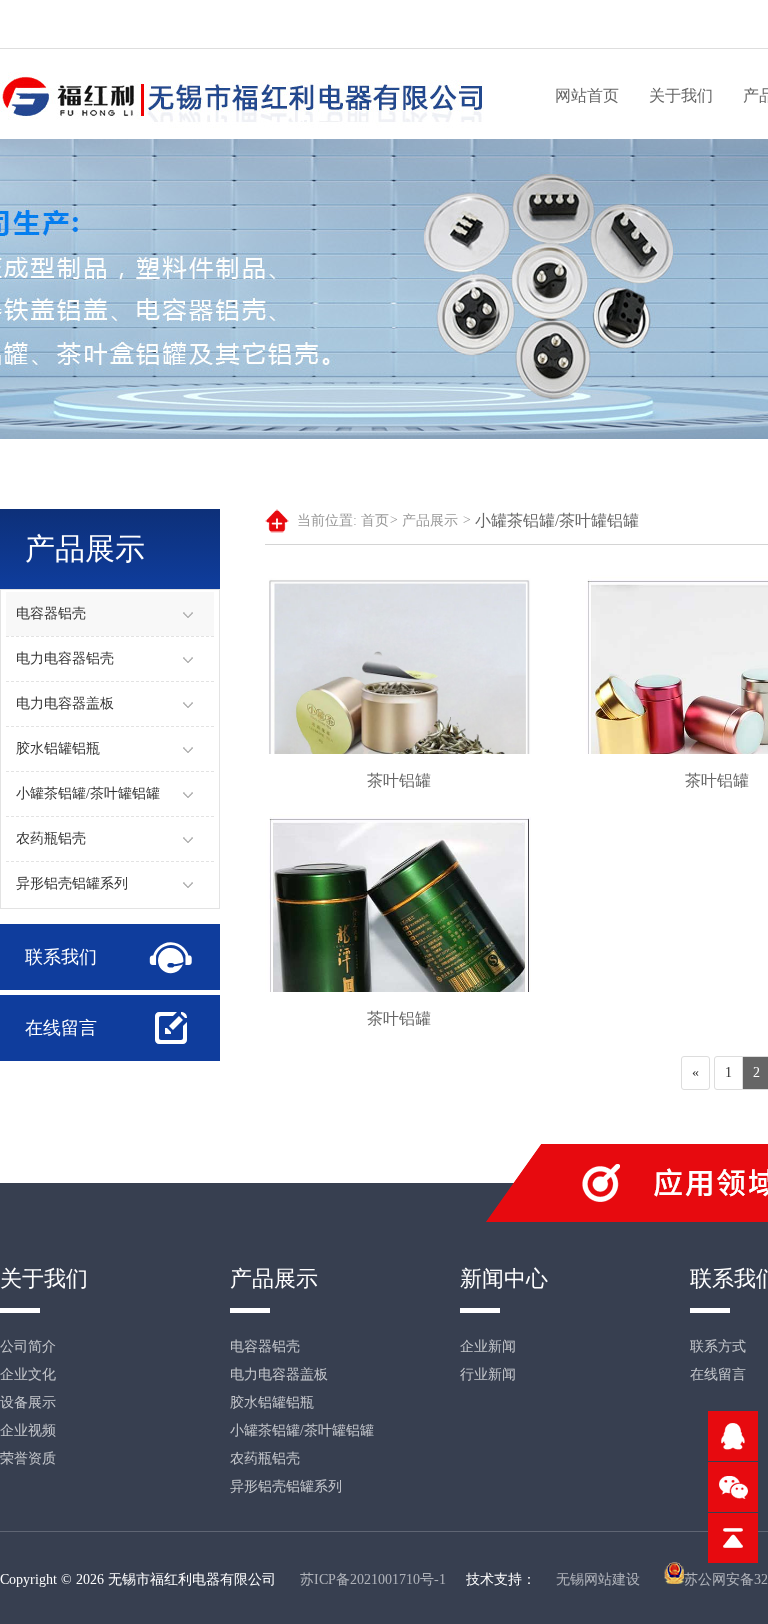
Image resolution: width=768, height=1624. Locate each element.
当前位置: (327, 520)
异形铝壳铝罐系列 (72, 883)
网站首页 (587, 95)
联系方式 (718, 1346)
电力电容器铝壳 (65, 658)
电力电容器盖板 (65, 703)
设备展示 (28, 1402)
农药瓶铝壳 (51, 838)
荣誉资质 (28, 1458)
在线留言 (61, 1028)
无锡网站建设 (598, 1579)
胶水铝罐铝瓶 (58, 748)
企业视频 (28, 1430)
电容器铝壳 (51, 613)
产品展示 (436, 520)
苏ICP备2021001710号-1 (373, 1579)
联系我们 (61, 957)
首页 (379, 520)
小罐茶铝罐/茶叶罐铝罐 (88, 793)
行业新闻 (488, 1374)
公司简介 (28, 1346)
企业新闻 (488, 1346)
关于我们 (681, 95)
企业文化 (28, 1374)
